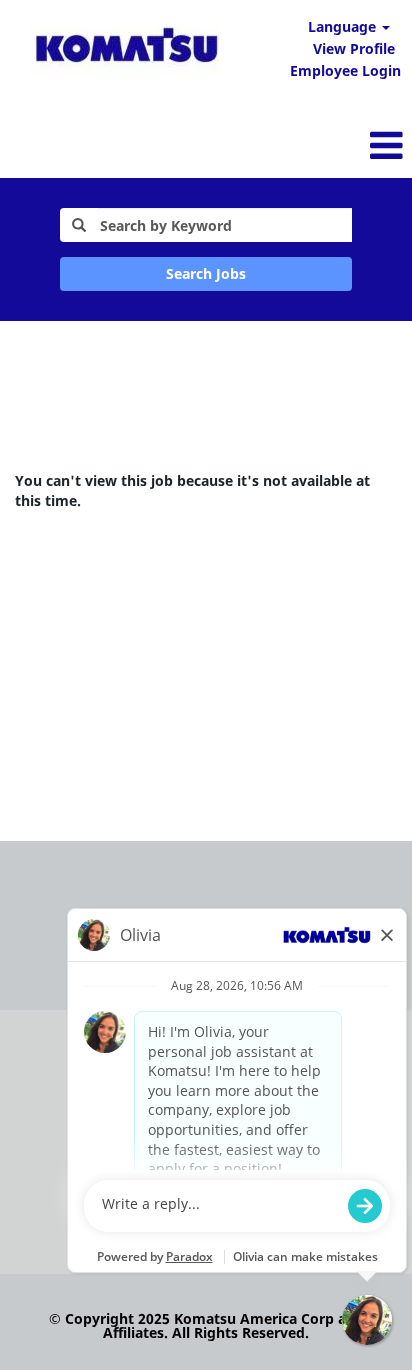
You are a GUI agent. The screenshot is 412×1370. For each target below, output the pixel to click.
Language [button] (344, 26)
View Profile (354, 48)
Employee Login (345, 70)
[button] (274, 145)
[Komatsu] (126, 48)
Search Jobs (206, 273)
